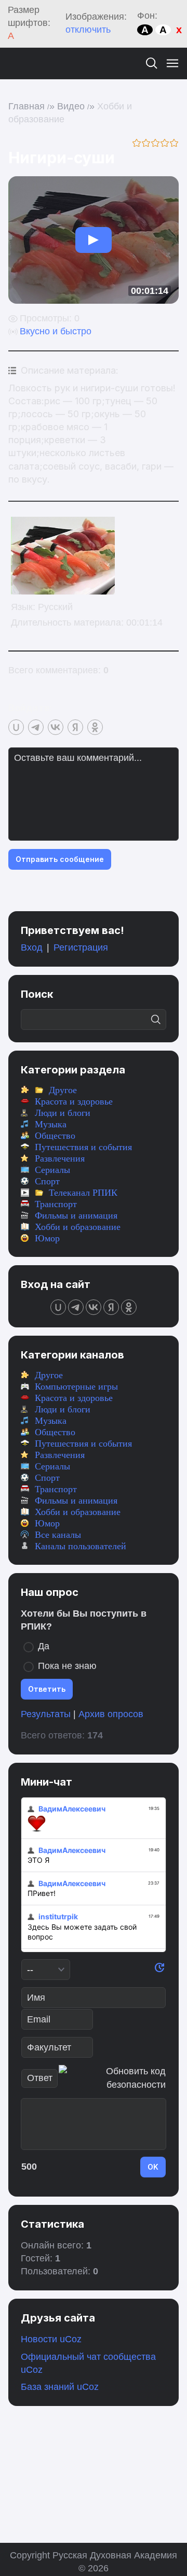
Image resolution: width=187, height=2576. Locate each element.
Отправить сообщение (60, 859)
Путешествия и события (83, 1147)
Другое (63, 1090)
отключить (88, 30)
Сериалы (52, 1170)
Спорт (47, 1181)
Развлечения (60, 1158)
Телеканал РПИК (83, 1193)
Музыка (51, 1124)
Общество (55, 1136)
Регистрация (81, 947)
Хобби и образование (78, 1227)
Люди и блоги (63, 1113)
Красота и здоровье (74, 1101)
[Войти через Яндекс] (75, 727)
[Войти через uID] (16, 727)
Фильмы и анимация (76, 1215)
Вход (32, 947)
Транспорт (56, 1204)
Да (44, 1646)
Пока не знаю (67, 1666)
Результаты (46, 1714)
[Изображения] (63, 556)
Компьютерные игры (76, 1386)
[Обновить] (159, 1970)
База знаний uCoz (60, 2387)
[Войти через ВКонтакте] (56, 727)
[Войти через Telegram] (36, 727)
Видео (71, 106)
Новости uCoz (51, 2339)
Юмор (47, 1238)
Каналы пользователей (81, 1546)
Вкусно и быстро (56, 331)
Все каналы (58, 1535)
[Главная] (18, 63)
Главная (26, 106)
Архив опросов (111, 1714)
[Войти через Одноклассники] (95, 727)
